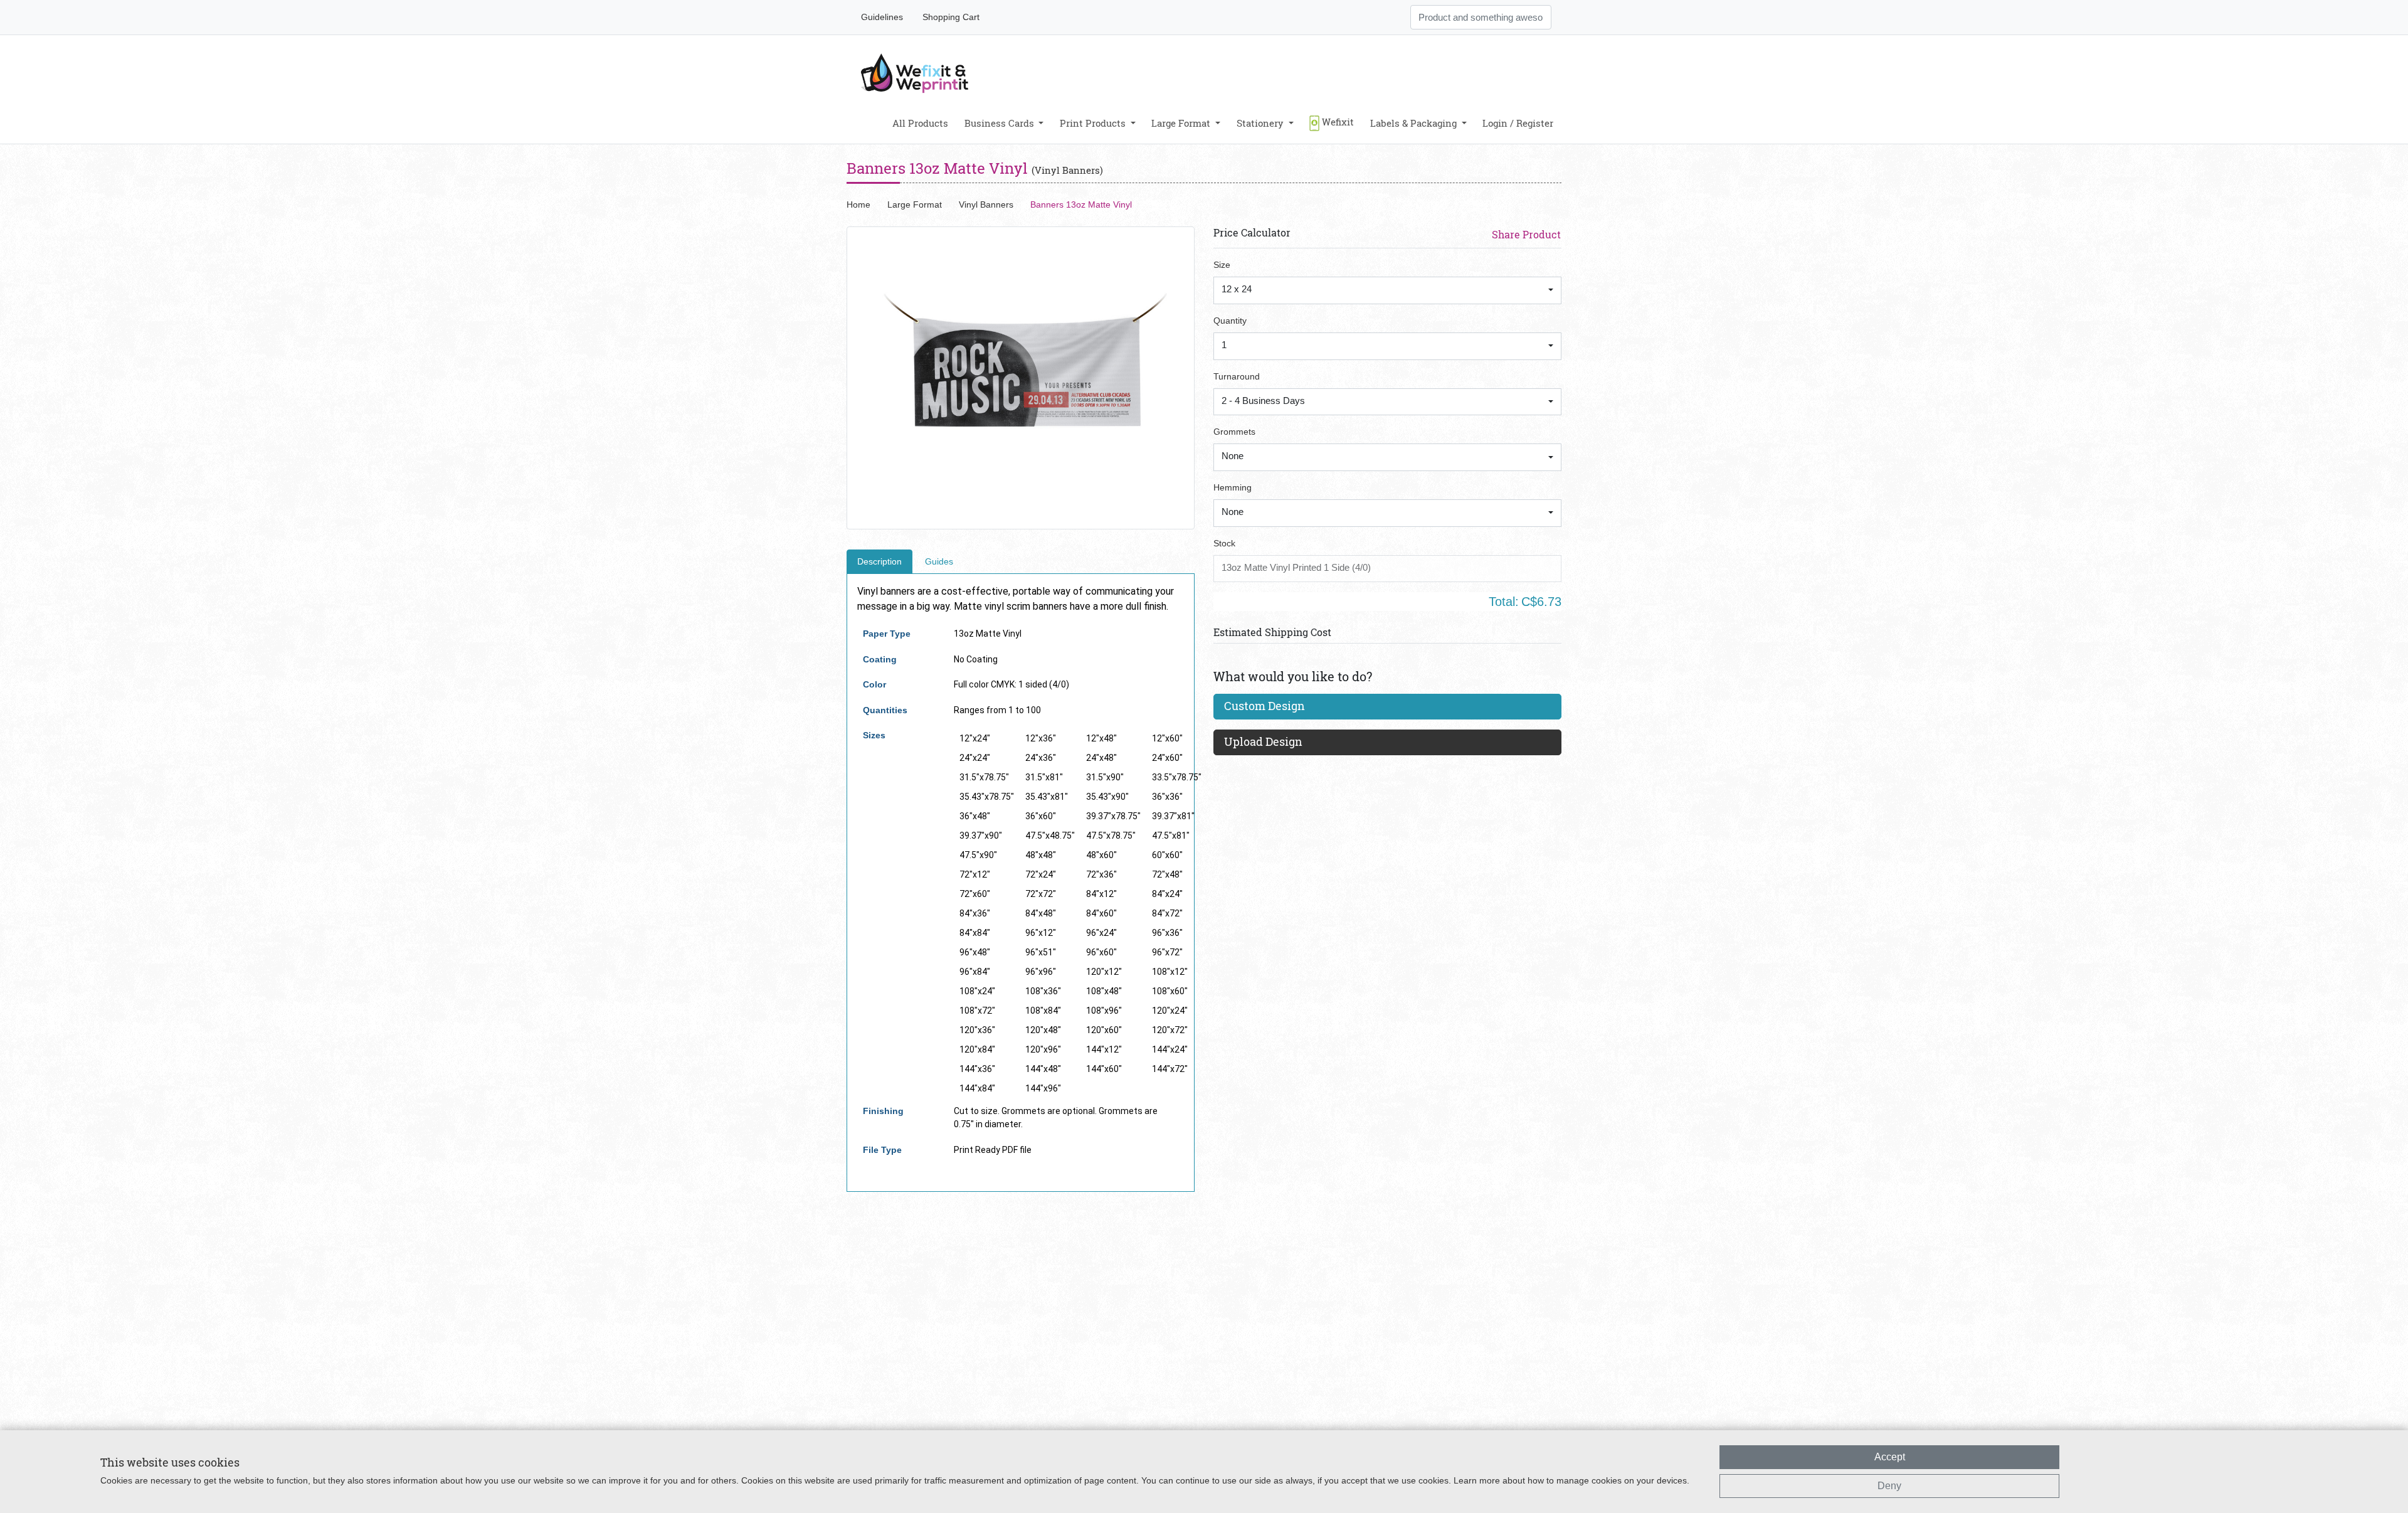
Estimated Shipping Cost (1272, 632)
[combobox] (1387, 290)
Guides (939, 561)
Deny (1889, 1486)
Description (879, 561)
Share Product (1526, 234)
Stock (1224, 543)
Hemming (1233, 487)
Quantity (1230, 321)
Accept (1890, 1457)
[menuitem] (920, 123)
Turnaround (1237, 376)
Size (1222, 265)
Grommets (1234, 432)
